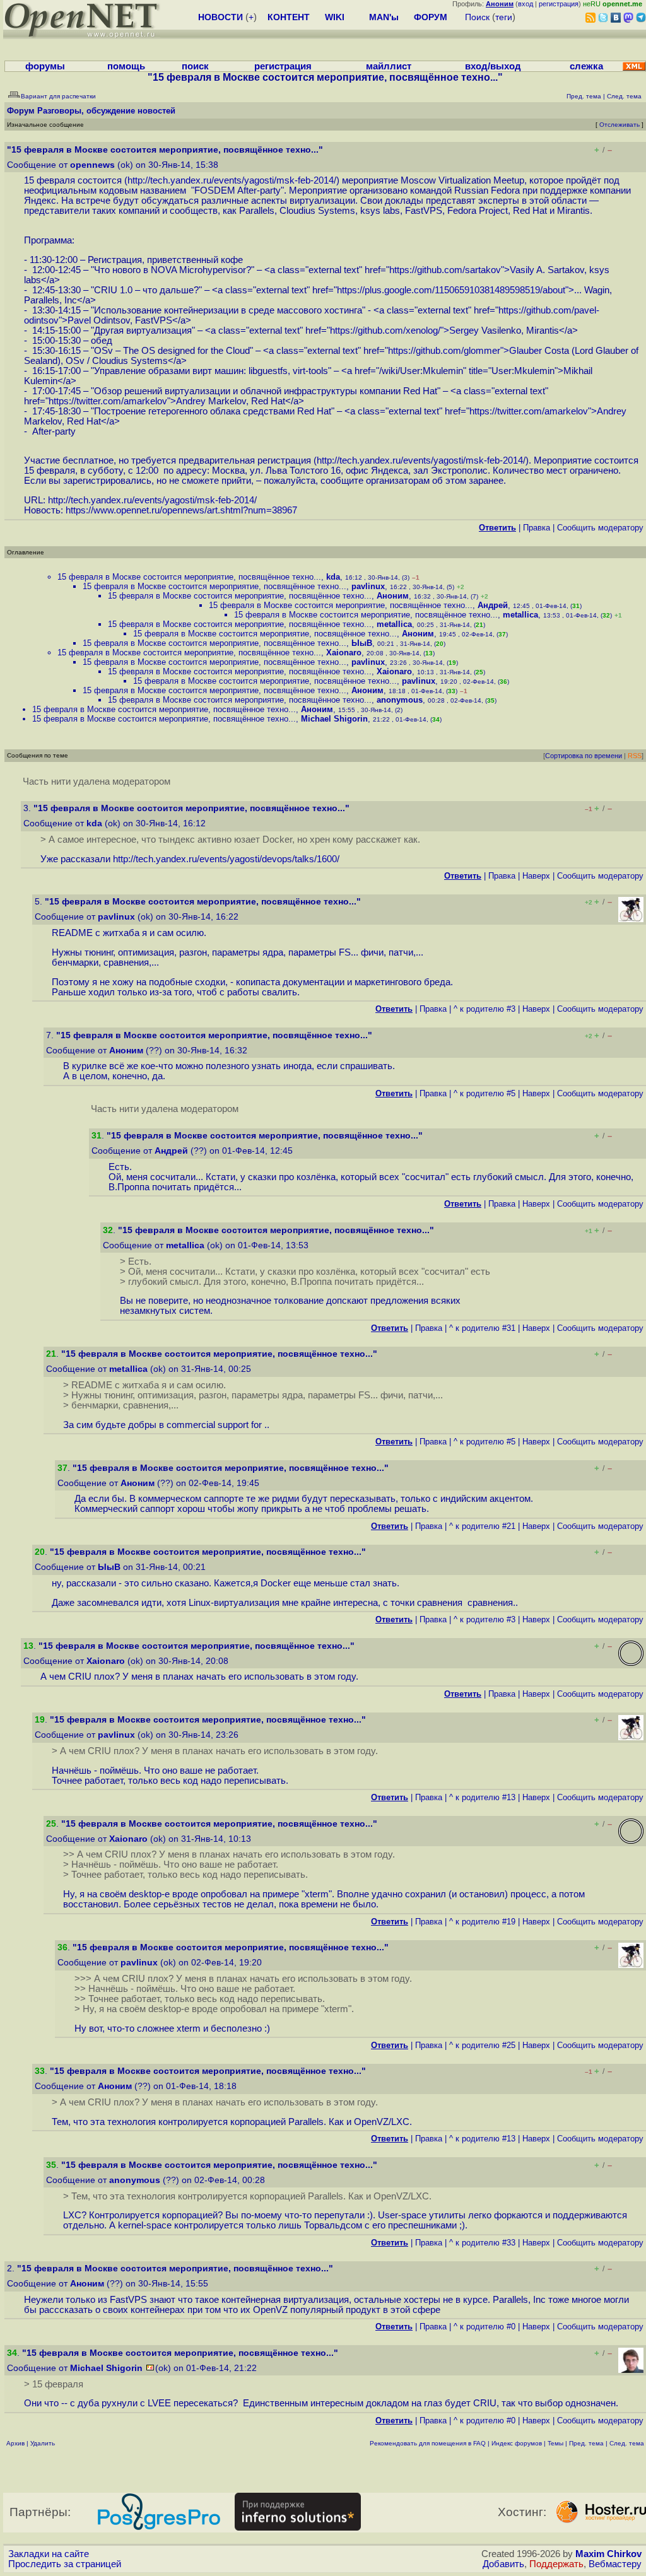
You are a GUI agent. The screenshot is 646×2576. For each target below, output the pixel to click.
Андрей (493, 605)
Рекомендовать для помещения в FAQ (428, 2443)
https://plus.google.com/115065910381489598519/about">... (459, 290)
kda (333, 577)
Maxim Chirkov (608, 2554)
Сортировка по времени (584, 756)
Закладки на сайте (49, 2554)
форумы (45, 66)
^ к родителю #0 (484, 2327)
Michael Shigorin (334, 719)
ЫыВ (362, 643)
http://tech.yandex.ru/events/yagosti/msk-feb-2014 (231, 180)
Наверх (536, 876)
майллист (389, 66)
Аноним (393, 596)
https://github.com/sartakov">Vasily (462, 270)
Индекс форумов (517, 2443)
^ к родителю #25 (482, 2045)
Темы (555, 2443)
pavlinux (368, 586)
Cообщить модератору (600, 528)
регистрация (559, 4)
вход (526, 4)
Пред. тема (586, 2443)
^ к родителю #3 (484, 1009)
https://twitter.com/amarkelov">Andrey (127, 401)
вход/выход (493, 66)
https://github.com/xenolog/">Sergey (404, 331)
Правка (537, 528)
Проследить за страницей (65, 2564)
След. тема (627, 2443)
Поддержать (556, 2564)
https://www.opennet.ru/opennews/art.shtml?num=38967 (181, 510)
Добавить (503, 2564)
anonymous (400, 700)
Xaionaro (344, 653)
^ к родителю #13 (482, 1797)
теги (504, 17)
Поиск (477, 17)
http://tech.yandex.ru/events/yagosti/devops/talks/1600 (225, 859)
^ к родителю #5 (484, 1093)
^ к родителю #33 (482, 2243)
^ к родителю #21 (482, 1526)
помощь (126, 66)
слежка (586, 66)
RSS (635, 756)
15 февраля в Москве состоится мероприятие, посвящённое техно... (189, 577)
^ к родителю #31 (482, 1328)
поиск (195, 66)
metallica (520, 615)
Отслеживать (620, 125)
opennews (92, 165)
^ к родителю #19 (482, 1922)
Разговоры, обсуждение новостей (106, 111)
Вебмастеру (615, 2564)
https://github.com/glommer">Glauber (465, 351)
